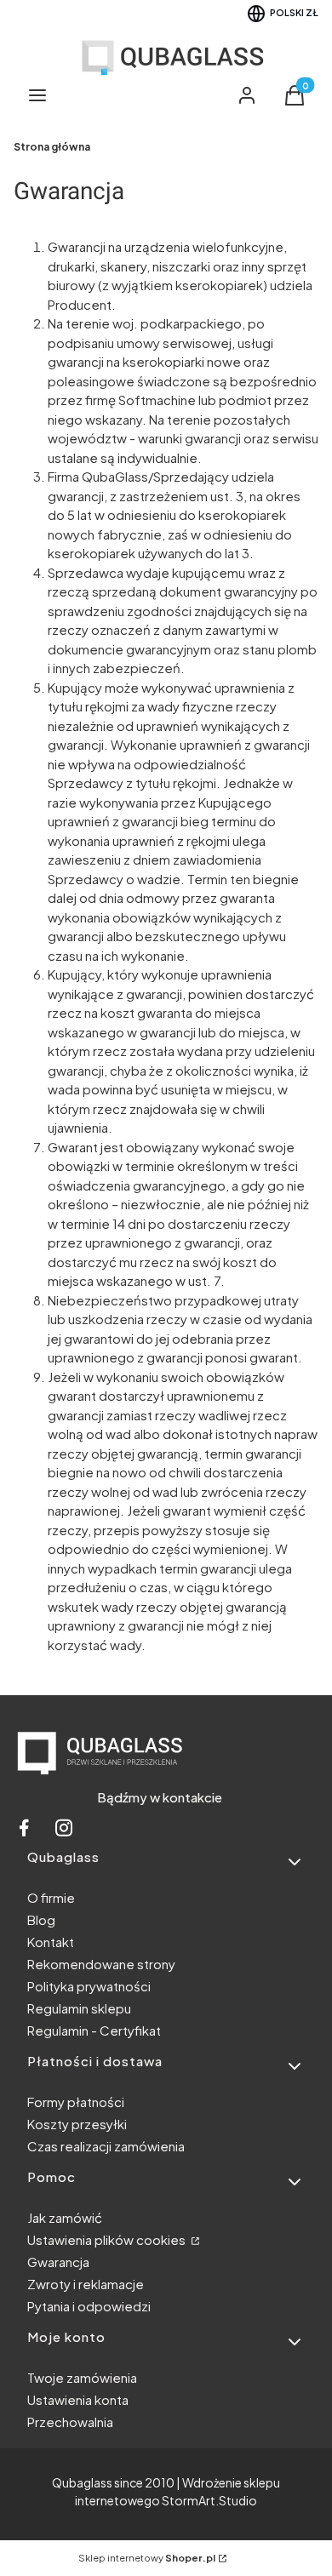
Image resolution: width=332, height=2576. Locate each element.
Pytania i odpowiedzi (89, 2306)
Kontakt (51, 1942)
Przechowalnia (70, 2422)
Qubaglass (82, 2482)
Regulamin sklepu (79, 2008)
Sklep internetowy (147, 2558)
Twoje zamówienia (82, 2377)
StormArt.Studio (209, 2500)
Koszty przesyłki (77, 2124)
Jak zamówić (65, 2217)
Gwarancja (58, 2262)
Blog (41, 1919)
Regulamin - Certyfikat (94, 2030)
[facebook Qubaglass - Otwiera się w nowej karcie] (24, 1832)
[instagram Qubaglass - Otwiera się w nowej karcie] (64, 1832)
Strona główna (52, 147)
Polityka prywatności (89, 1986)
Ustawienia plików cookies (108, 2239)
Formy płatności (76, 2102)
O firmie (51, 1897)
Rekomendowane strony (101, 1964)
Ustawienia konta (78, 2399)
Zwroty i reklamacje (86, 2284)
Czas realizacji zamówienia (106, 2146)
